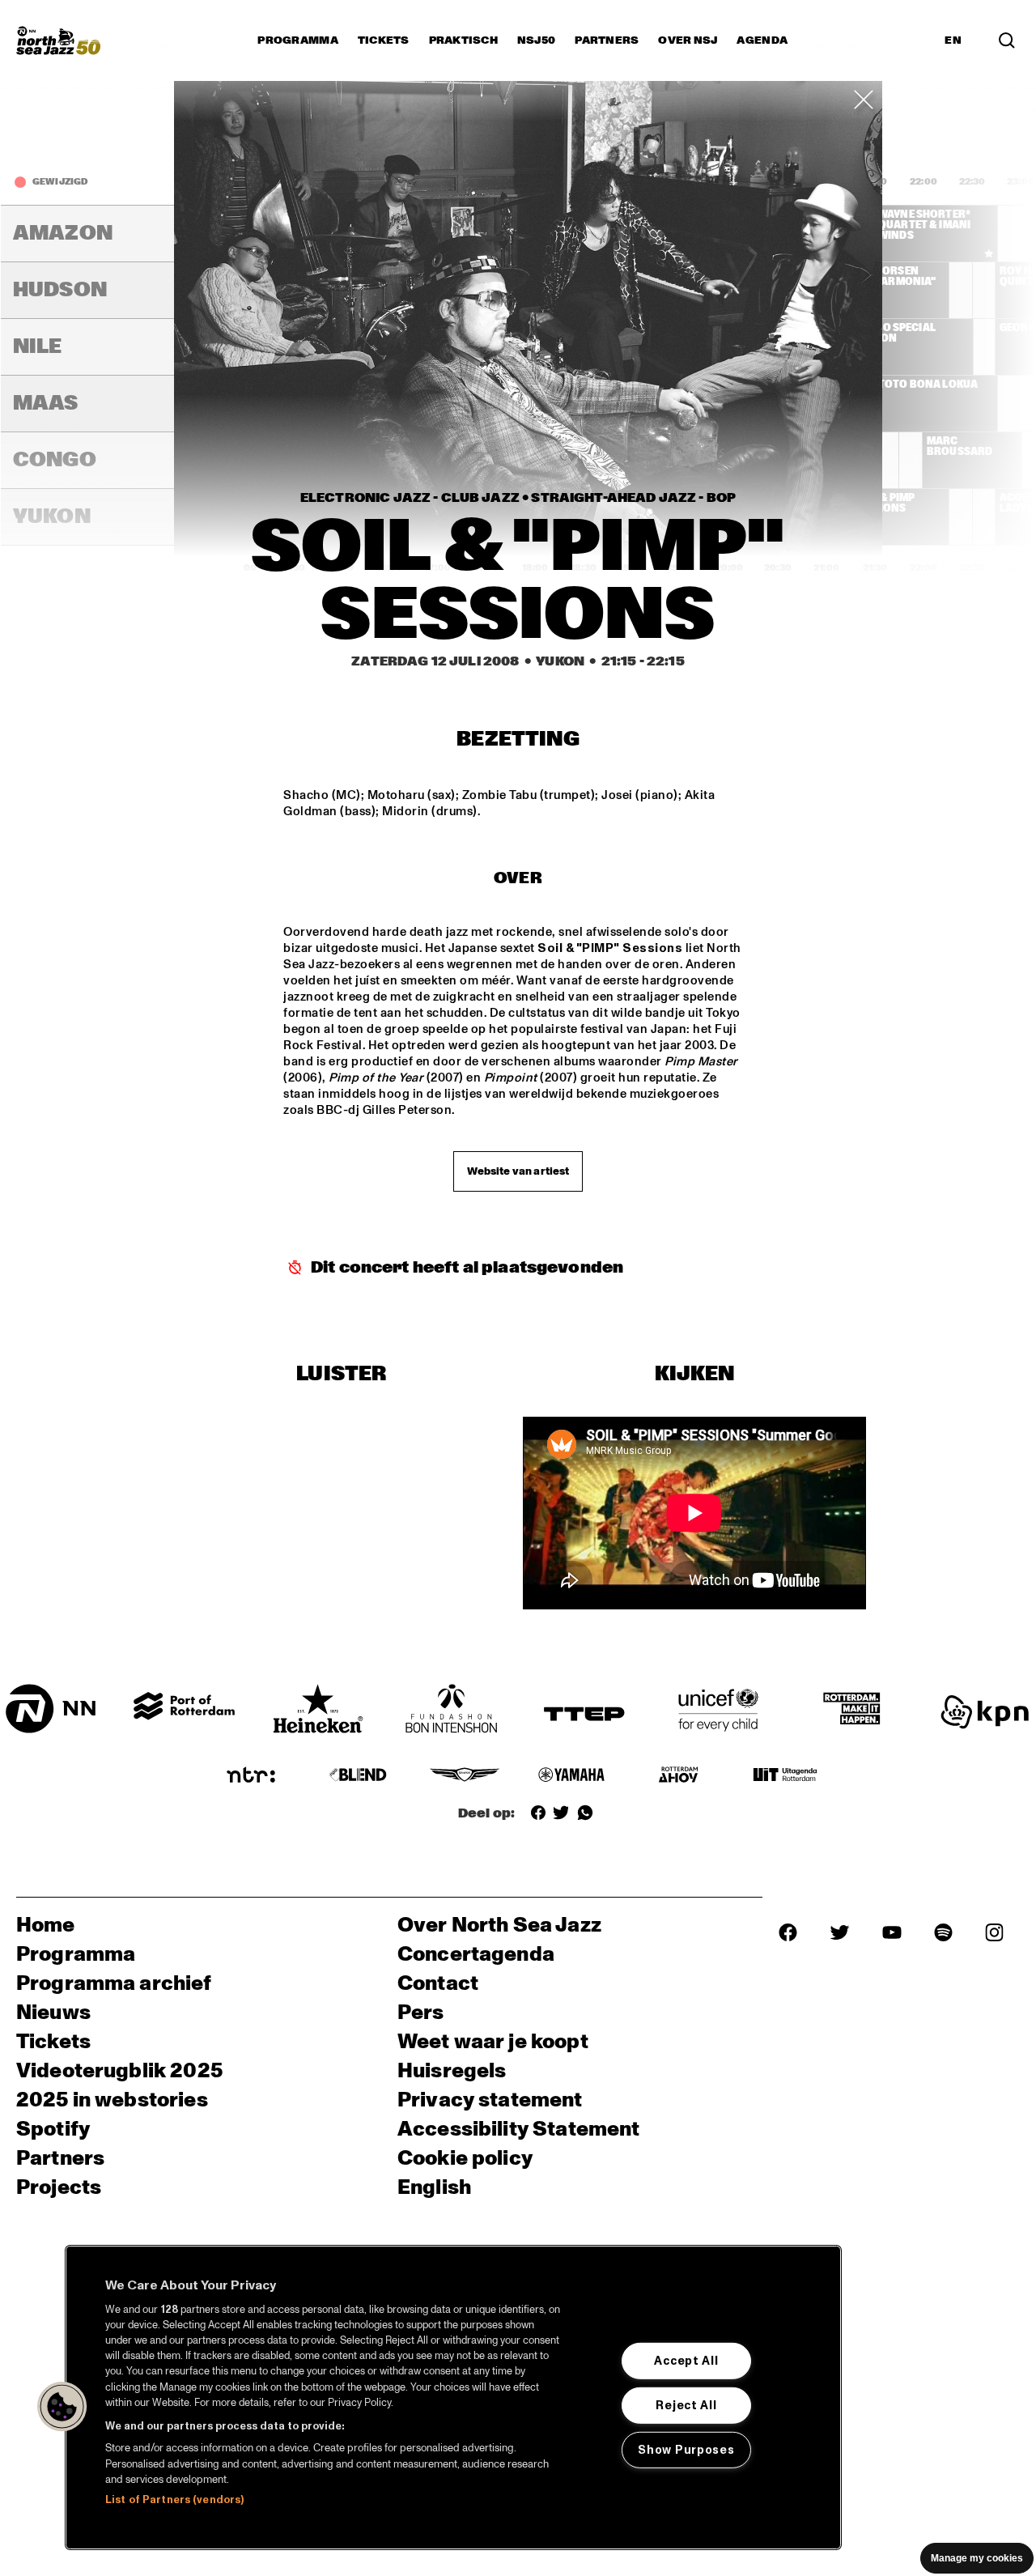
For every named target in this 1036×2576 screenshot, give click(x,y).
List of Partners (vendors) (174, 2500)
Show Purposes (686, 2450)
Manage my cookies (977, 2558)
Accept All (686, 2361)
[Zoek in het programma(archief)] (1007, 40)
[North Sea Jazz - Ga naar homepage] (58, 40)
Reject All (686, 2405)
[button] (62, 2407)
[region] (453, 2397)
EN (953, 40)
